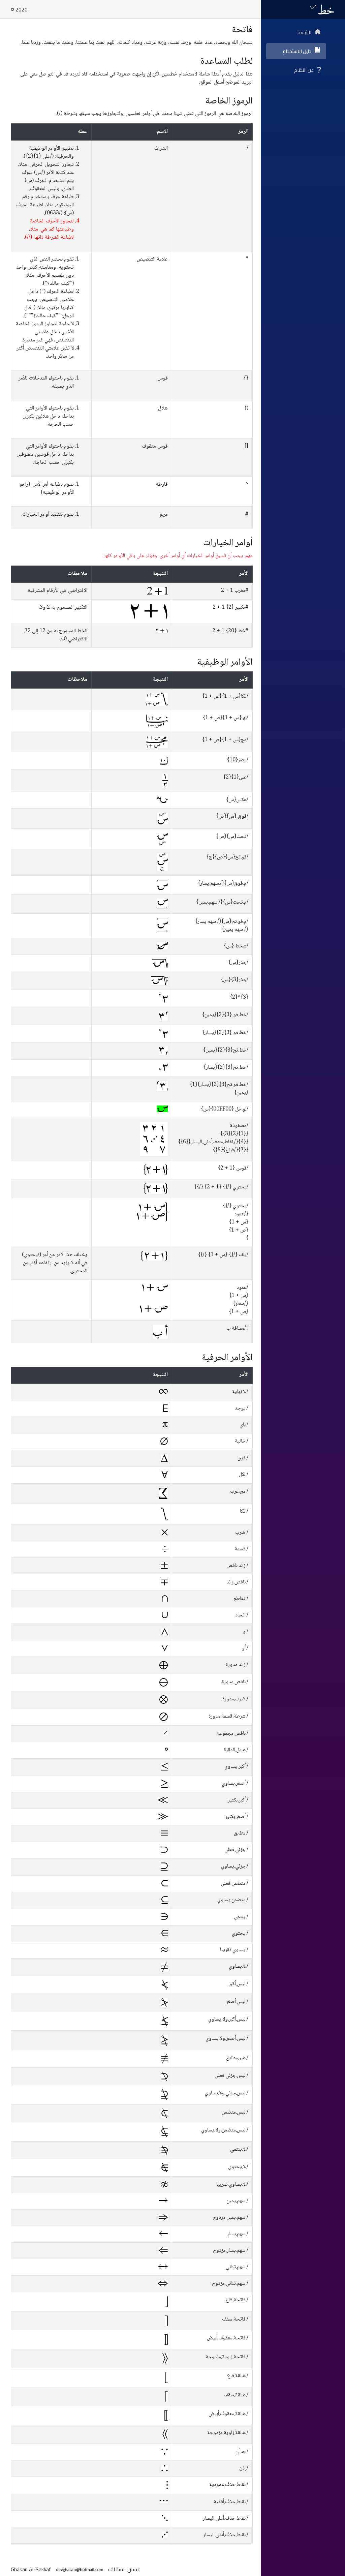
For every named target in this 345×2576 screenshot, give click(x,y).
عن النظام (304, 70)
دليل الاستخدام (297, 51)
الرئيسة (304, 32)
